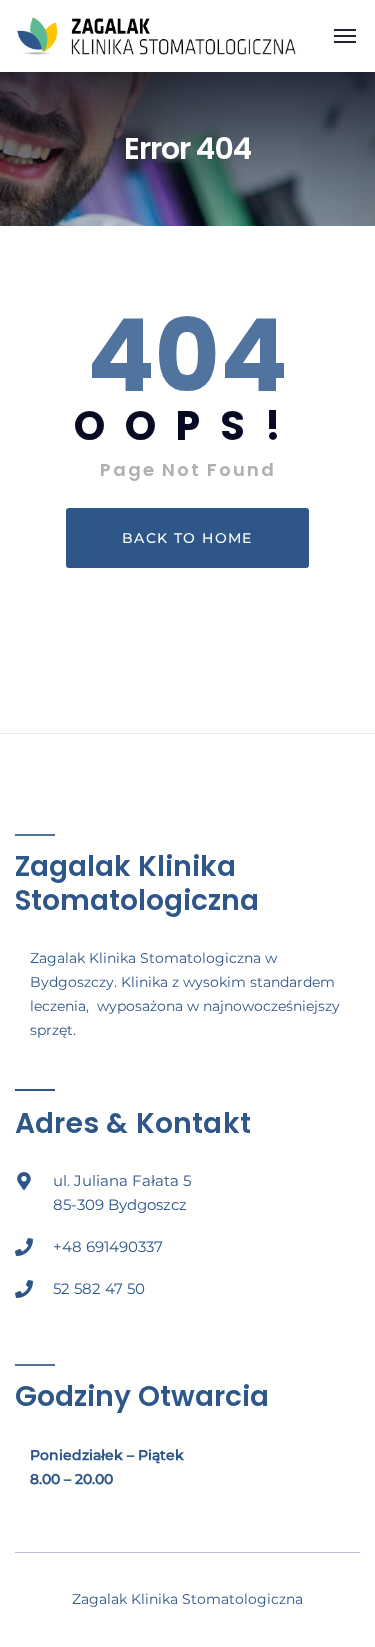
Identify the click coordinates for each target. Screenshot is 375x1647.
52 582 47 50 (99, 1288)
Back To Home (187, 538)
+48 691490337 (108, 1246)
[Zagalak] (156, 35)
